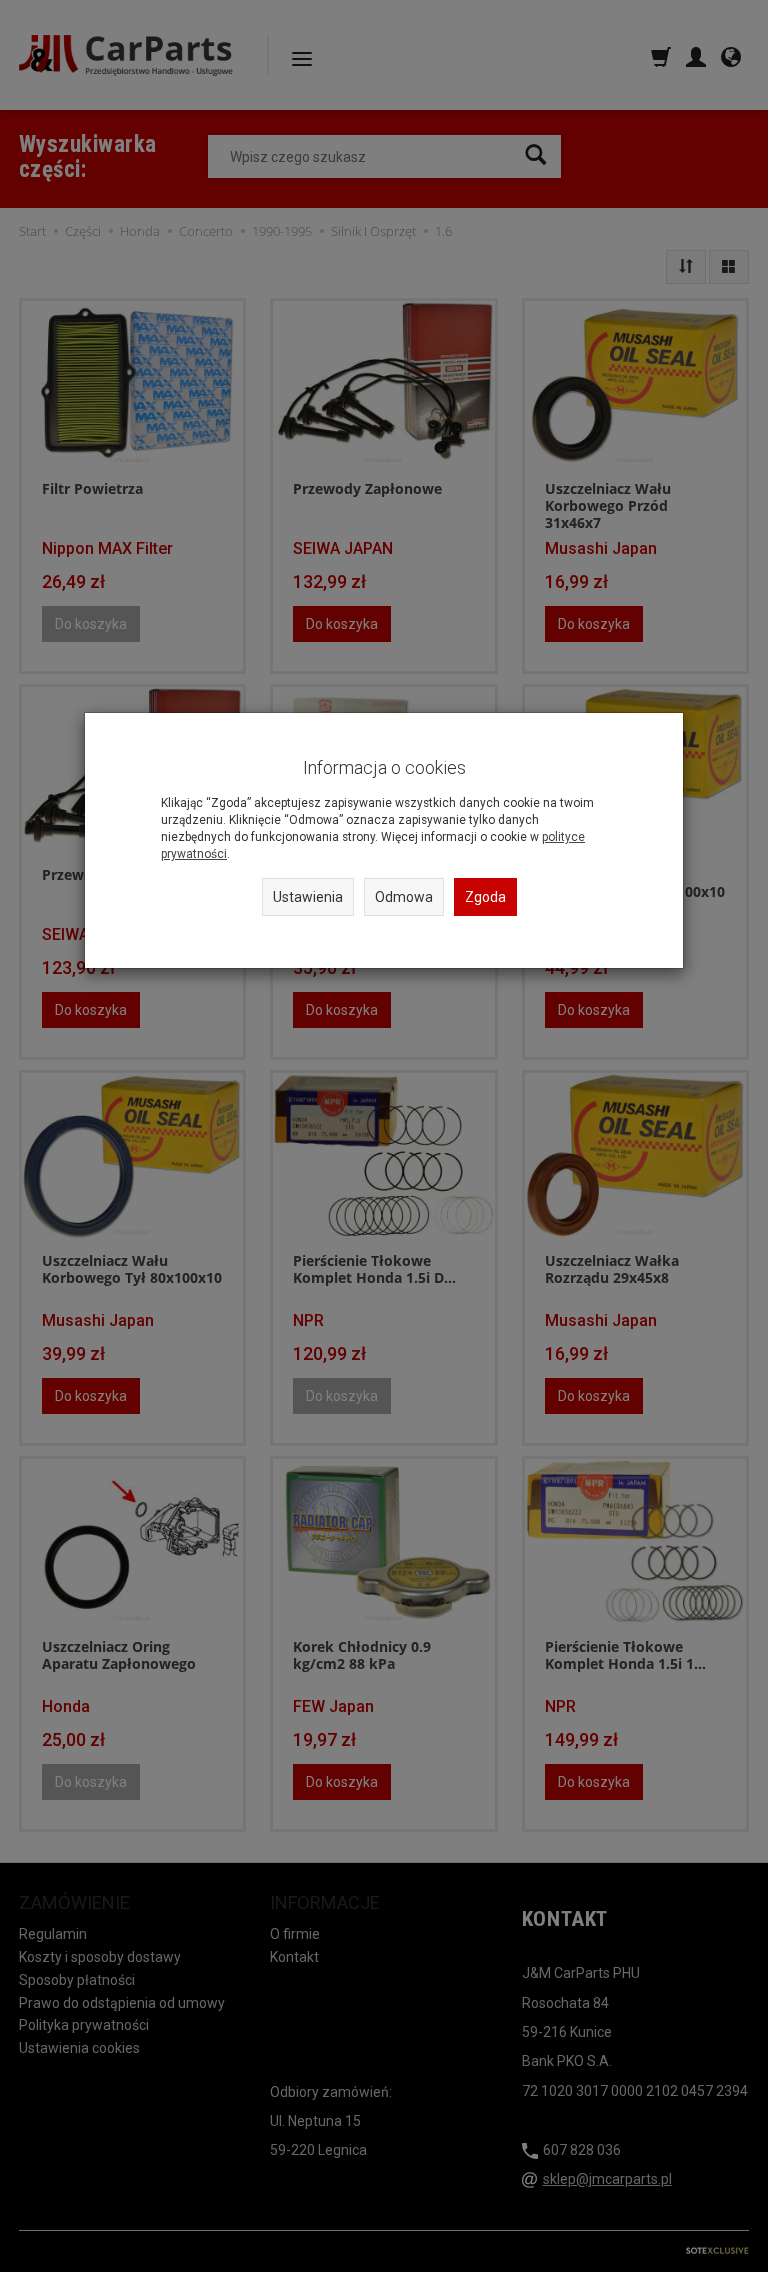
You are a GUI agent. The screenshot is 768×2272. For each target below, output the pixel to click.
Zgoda (485, 897)
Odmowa (404, 897)
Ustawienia (308, 897)
